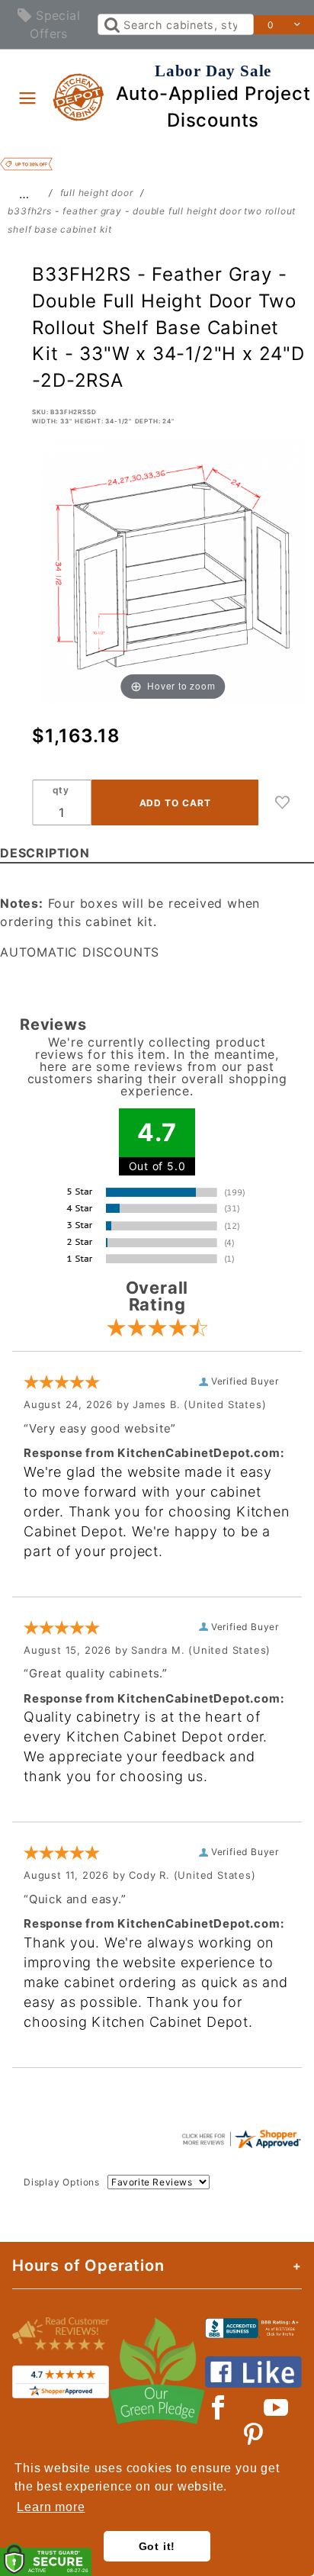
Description (45, 853)
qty (61, 790)
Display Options (62, 2182)
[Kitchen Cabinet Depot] (79, 96)
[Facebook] (218, 2407)
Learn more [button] (51, 2507)
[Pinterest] (253, 2435)
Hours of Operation (88, 2266)
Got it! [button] (157, 2546)
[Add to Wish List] (283, 802)
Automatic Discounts (80, 952)
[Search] (111, 24)
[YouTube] (277, 2407)
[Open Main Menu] (27, 98)
